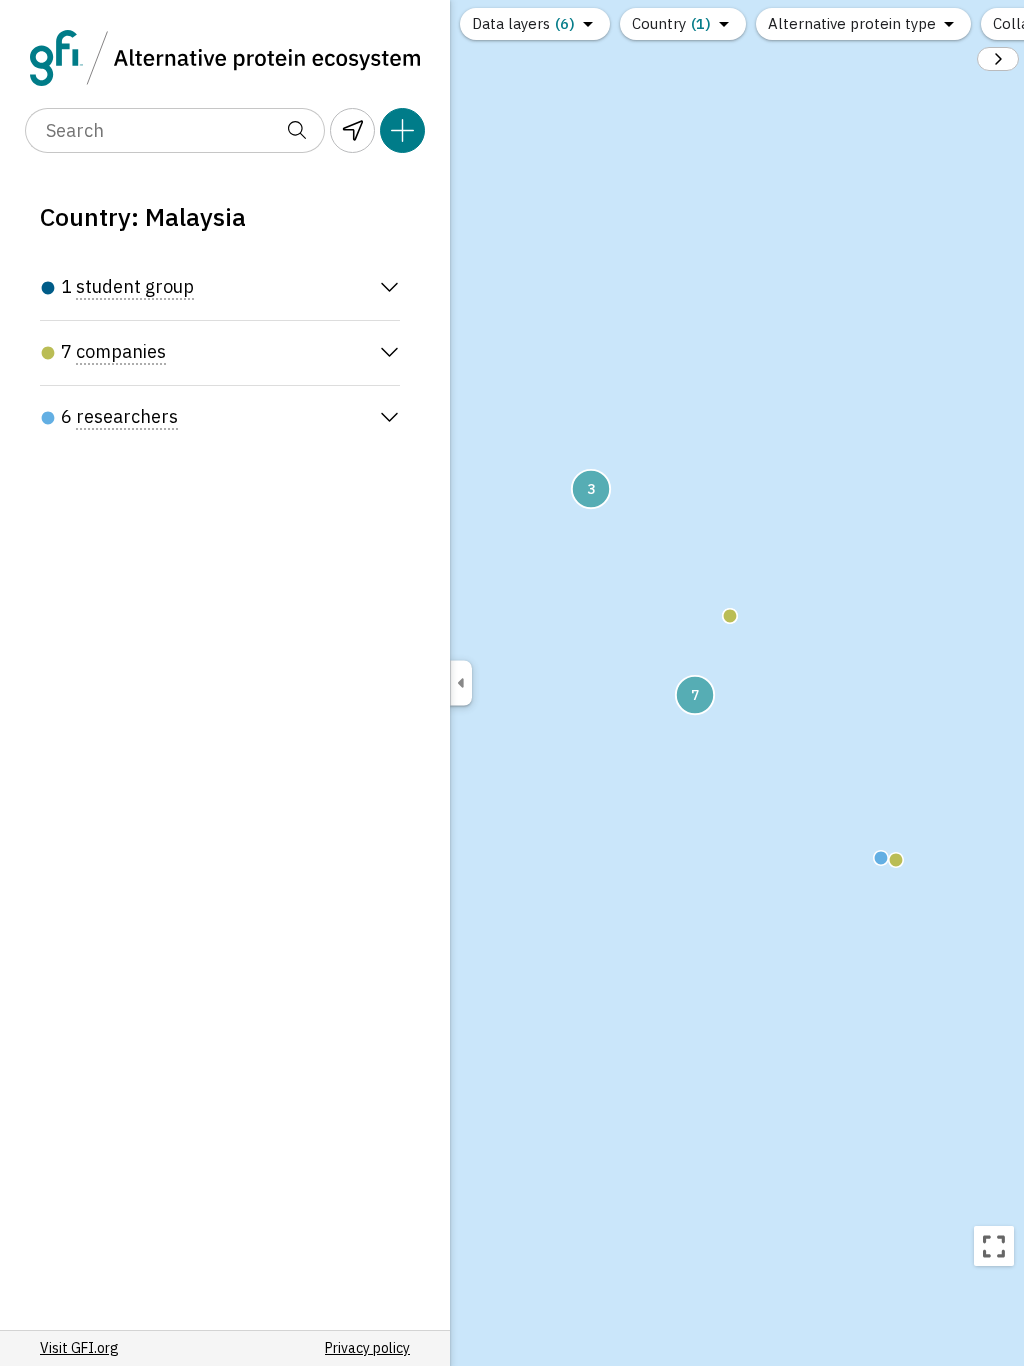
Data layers (523, 23)
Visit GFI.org (79, 1348)
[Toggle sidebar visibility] (461, 683)
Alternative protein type (852, 23)
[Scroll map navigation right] (998, 59)
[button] (730, 616)
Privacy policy (367, 1348)
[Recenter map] (994, 1246)
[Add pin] (402, 130)
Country (671, 23)
